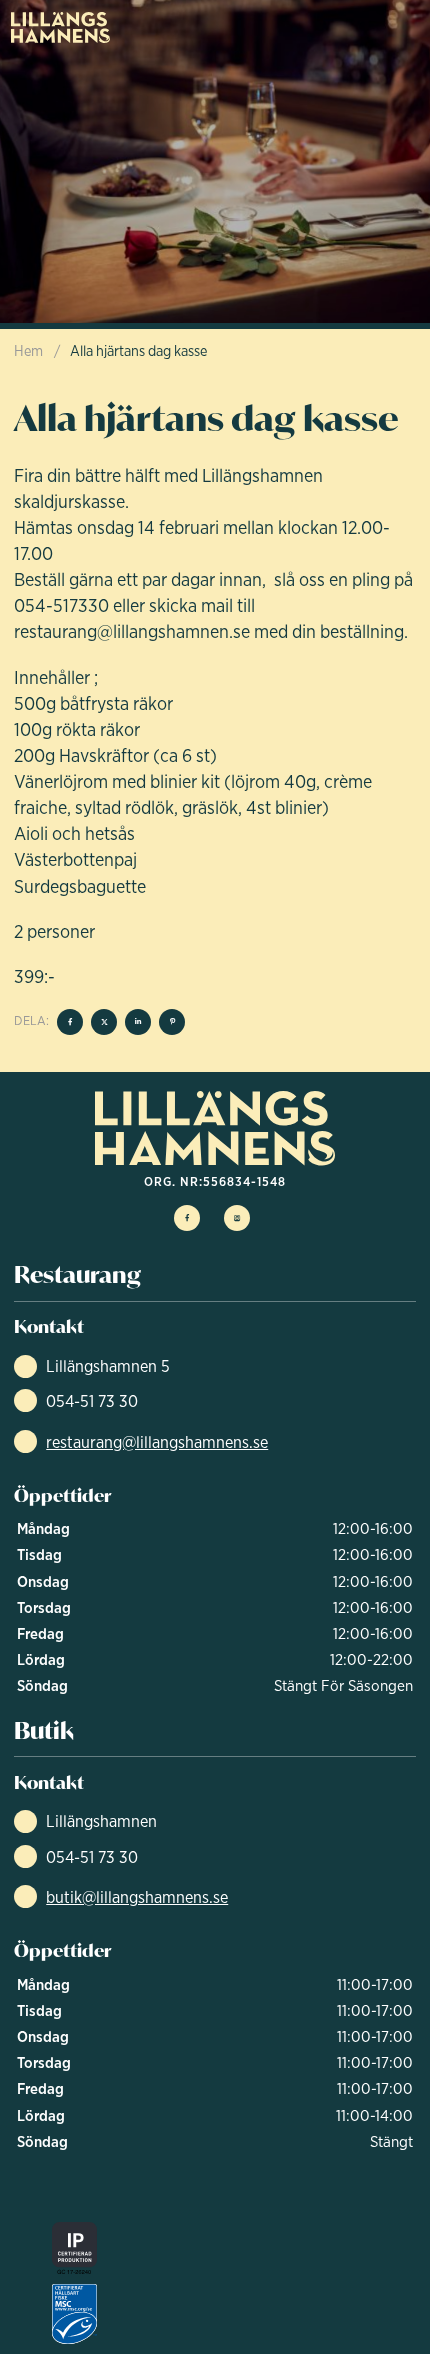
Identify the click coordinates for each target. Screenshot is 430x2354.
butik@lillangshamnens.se (137, 1897)
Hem (28, 350)
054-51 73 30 (92, 1401)
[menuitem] (61, 27)
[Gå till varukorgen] (351, 27)
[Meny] (400, 27)
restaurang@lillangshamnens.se (157, 1442)
